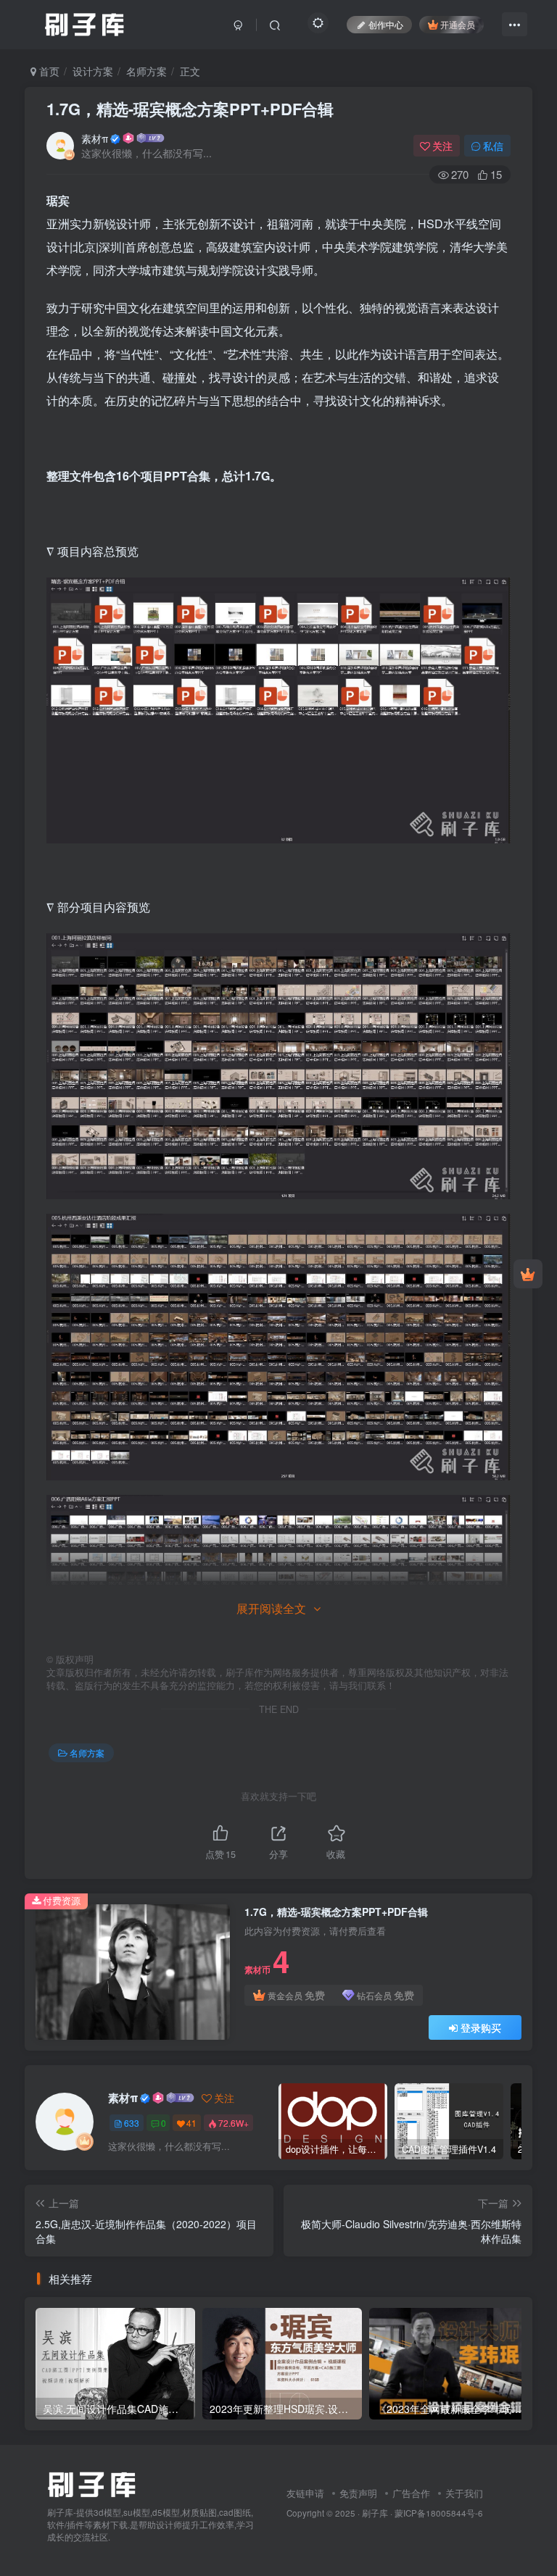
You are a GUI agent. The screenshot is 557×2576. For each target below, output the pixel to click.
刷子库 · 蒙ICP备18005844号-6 (422, 2513)
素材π (95, 138)
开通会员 (458, 24)
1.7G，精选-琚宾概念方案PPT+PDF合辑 (190, 109)
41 (191, 2123)
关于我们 (464, 2493)
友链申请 (305, 2493)
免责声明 (358, 2493)
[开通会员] (528, 1274)
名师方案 (147, 71)
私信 (493, 146)
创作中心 (386, 24)
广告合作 (411, 2493)
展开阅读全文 (271, 1608)
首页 (48, 71)
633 (132, 2123)
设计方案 (93, 71)
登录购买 (481, 2027)
